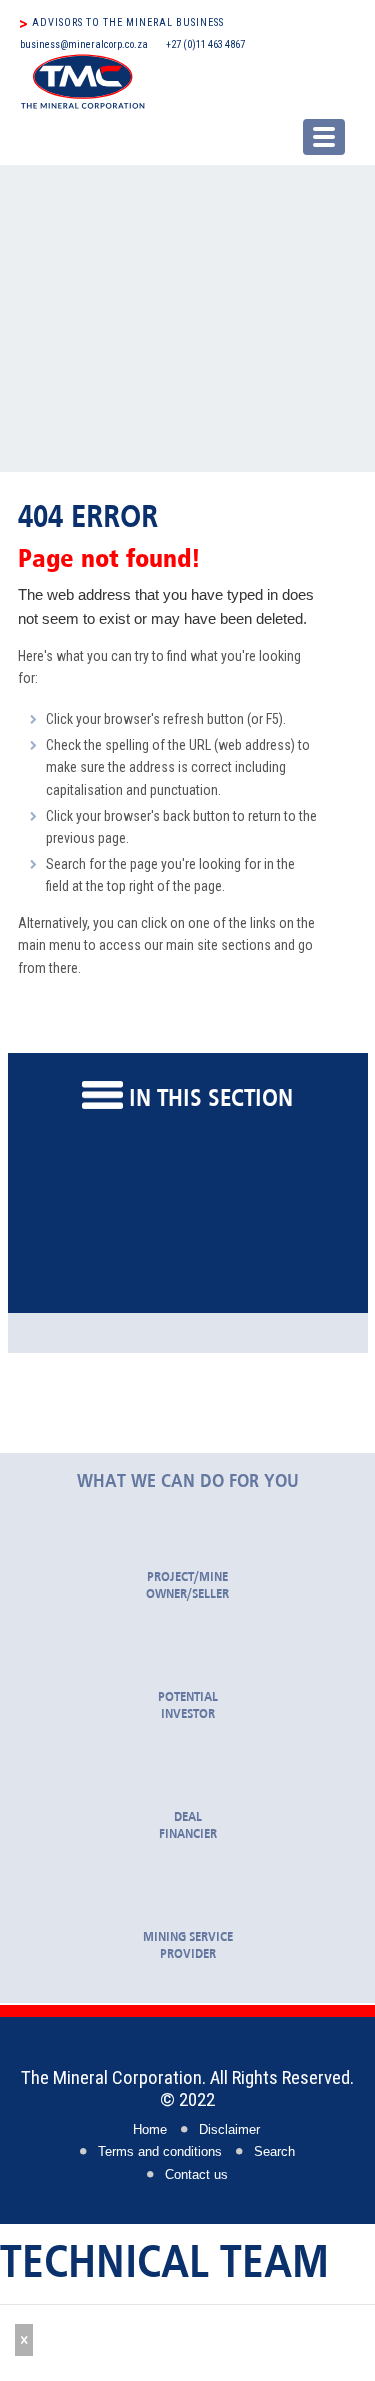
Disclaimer (229, 2130)
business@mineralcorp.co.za (84, 44)
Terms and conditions (160, 2152)
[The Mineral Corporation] (182, 81)
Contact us (196, 2175)
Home (150, 2130)
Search (274, 2152)
